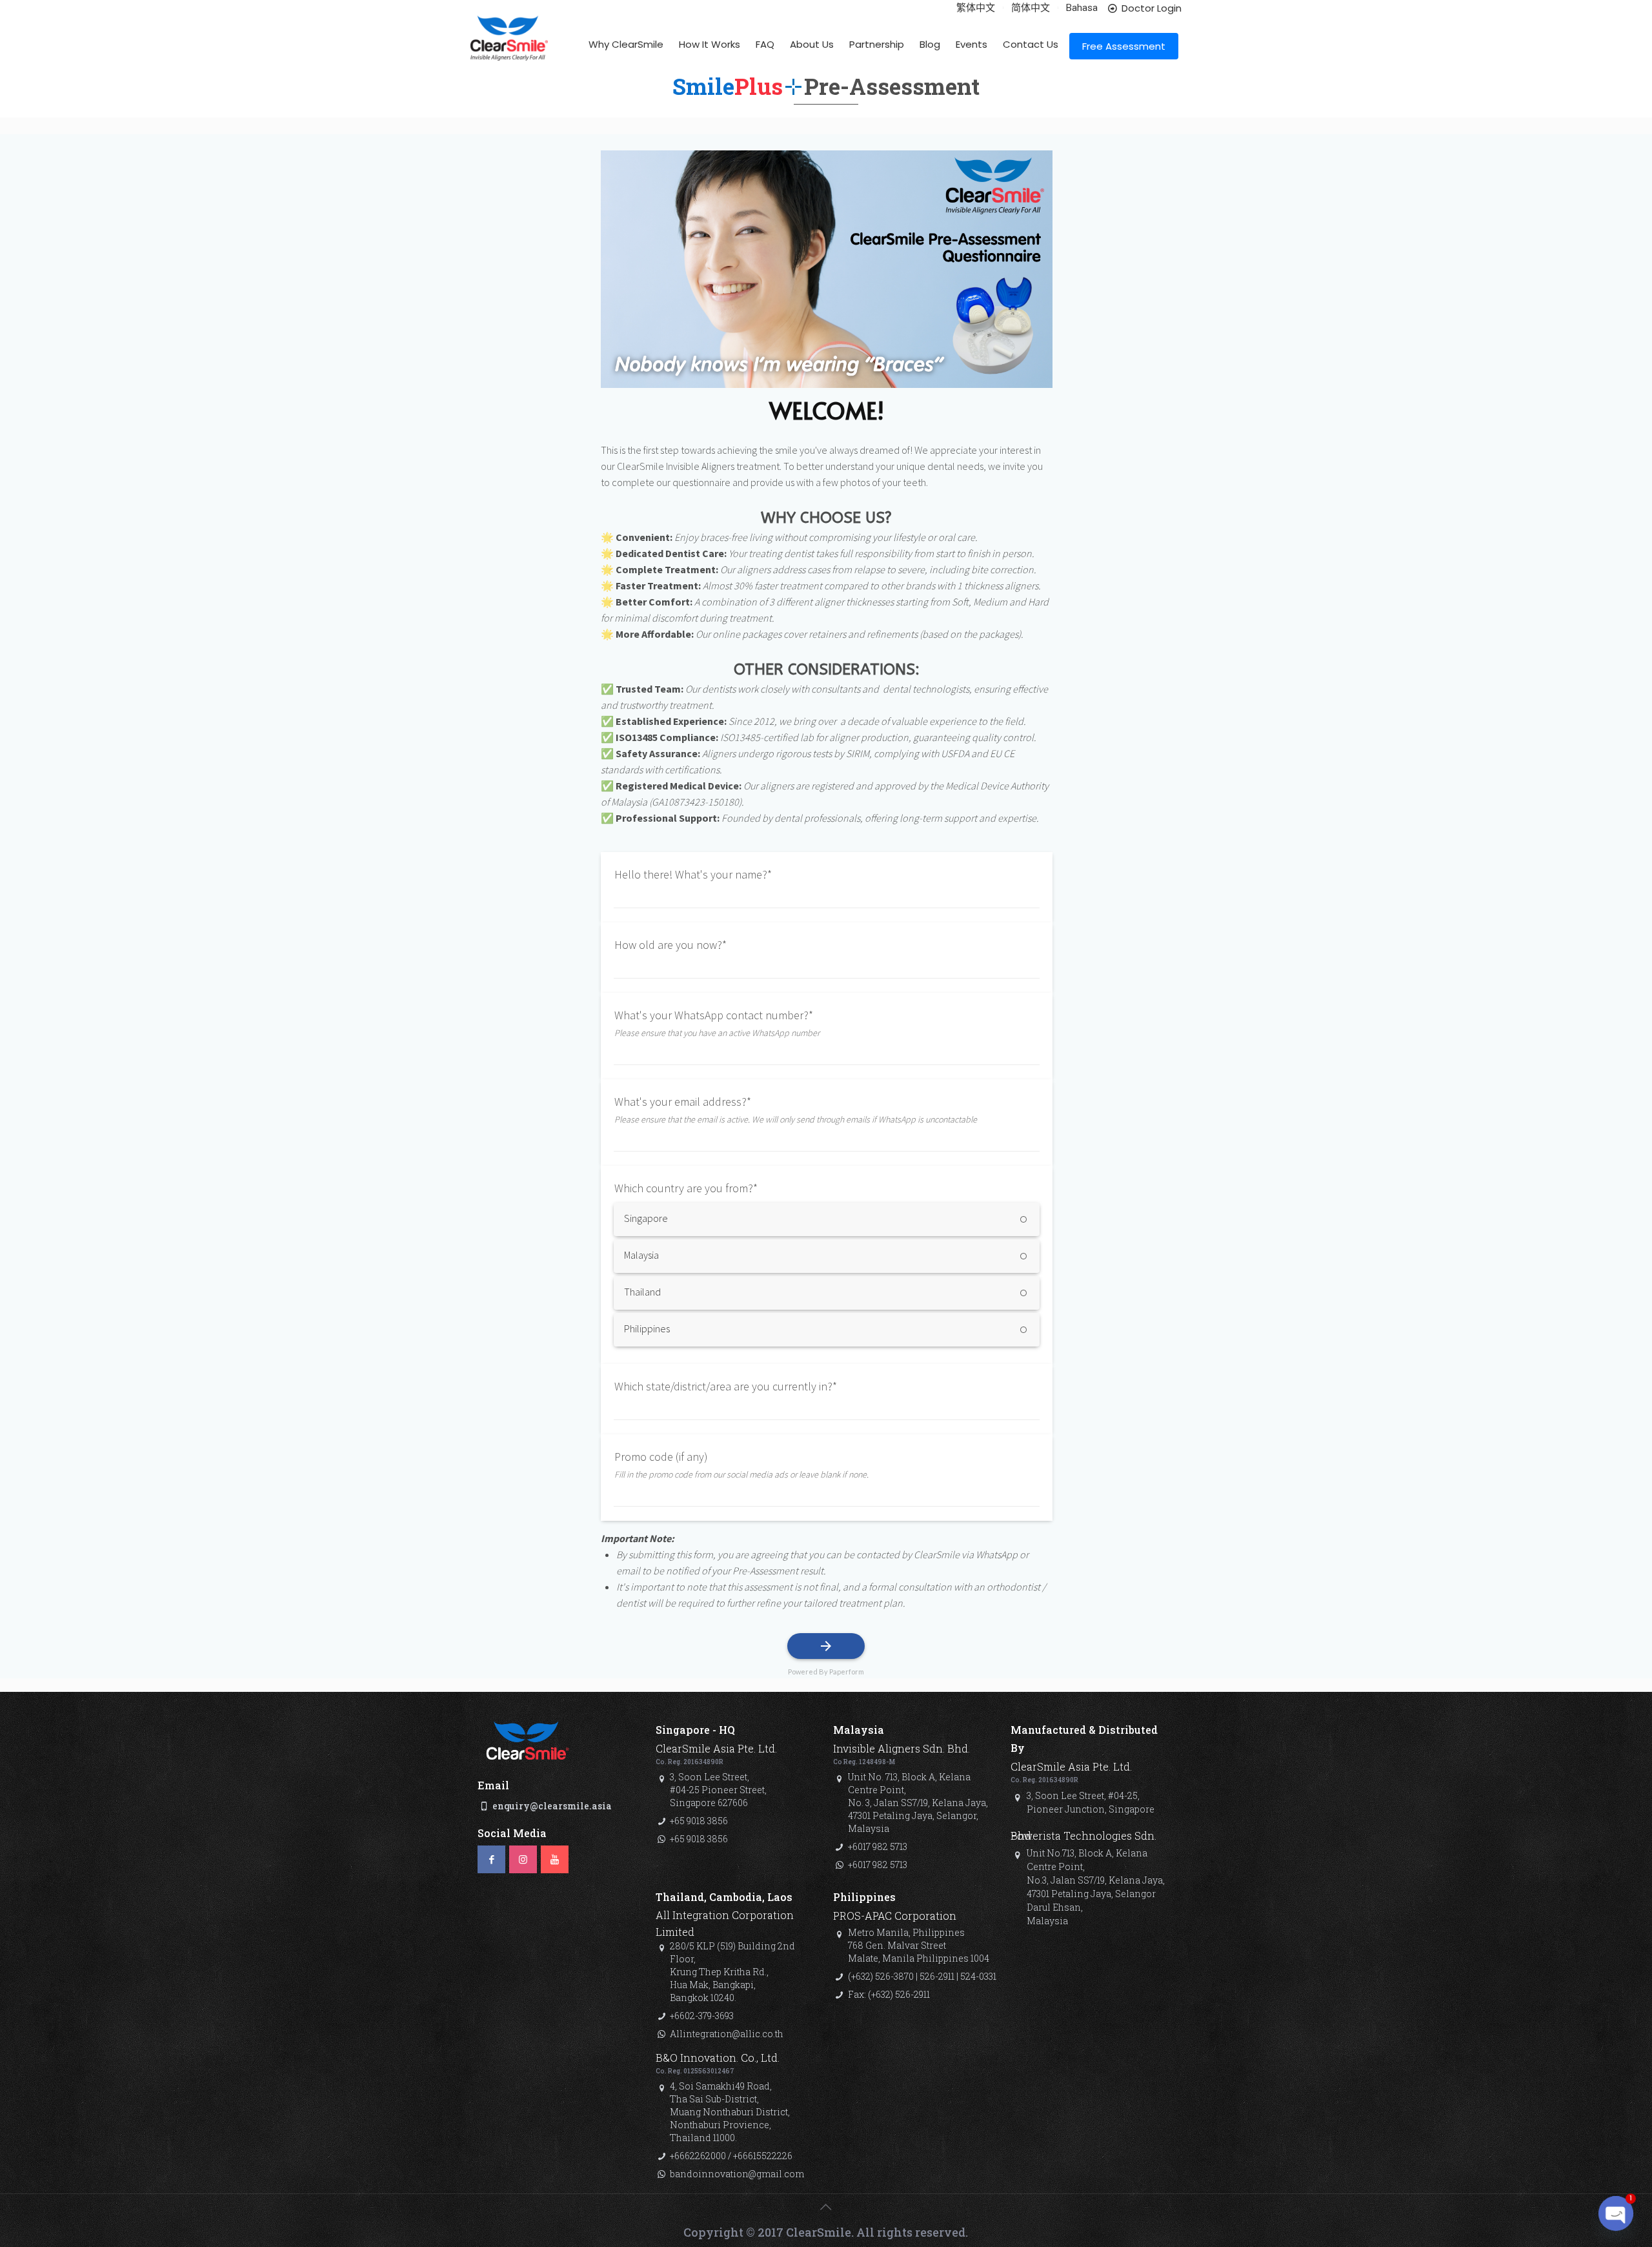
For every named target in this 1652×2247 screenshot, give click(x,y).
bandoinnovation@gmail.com (737, 2174)
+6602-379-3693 (702, 2016)
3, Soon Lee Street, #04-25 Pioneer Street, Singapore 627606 (718, 1790)
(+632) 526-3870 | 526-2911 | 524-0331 (922, 1976)
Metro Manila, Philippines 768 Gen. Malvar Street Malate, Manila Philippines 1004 (919, 1945)
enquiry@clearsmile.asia (552, 1806)
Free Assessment (1124, 46)
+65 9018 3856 (699, 1821)
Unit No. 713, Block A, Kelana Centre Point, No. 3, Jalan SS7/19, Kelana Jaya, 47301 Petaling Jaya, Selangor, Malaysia (918, 1803)
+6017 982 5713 (878, 1846)
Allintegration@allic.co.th (727, 2034)
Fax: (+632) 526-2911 (889, 1994)
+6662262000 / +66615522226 (731, 2156)
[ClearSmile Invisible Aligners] (509, 49)
